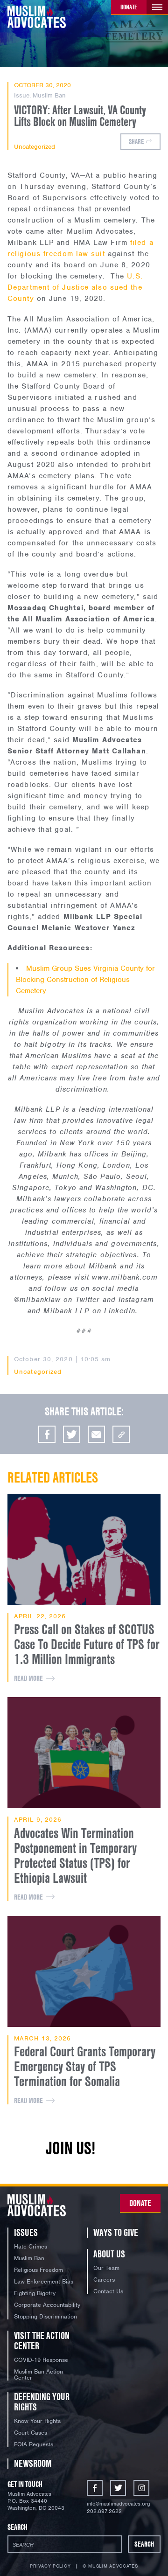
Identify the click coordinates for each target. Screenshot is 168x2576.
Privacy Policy (50, 2566)
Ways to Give (116, 2232)
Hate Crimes (31, 2246)
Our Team (106, 2268)
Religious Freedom (38, 2270)
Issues (26, 2232)
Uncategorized (35, 147)
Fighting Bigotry (35, 2293)
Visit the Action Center (42, 2341)
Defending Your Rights (42, 2402)
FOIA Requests (34, 2444)
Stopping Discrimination (45, 2316)
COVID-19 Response (41, 2360)
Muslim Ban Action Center (38, 2374)
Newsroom (33, 2463)
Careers (104, 2280)
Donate (129, 7)
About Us (109, 2254)
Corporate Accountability (47, 2305)
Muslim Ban (49, 95)
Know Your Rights (37, 2421)
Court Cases (31, 2433)
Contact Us (108, 2291)
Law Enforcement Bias (44, 2281)
